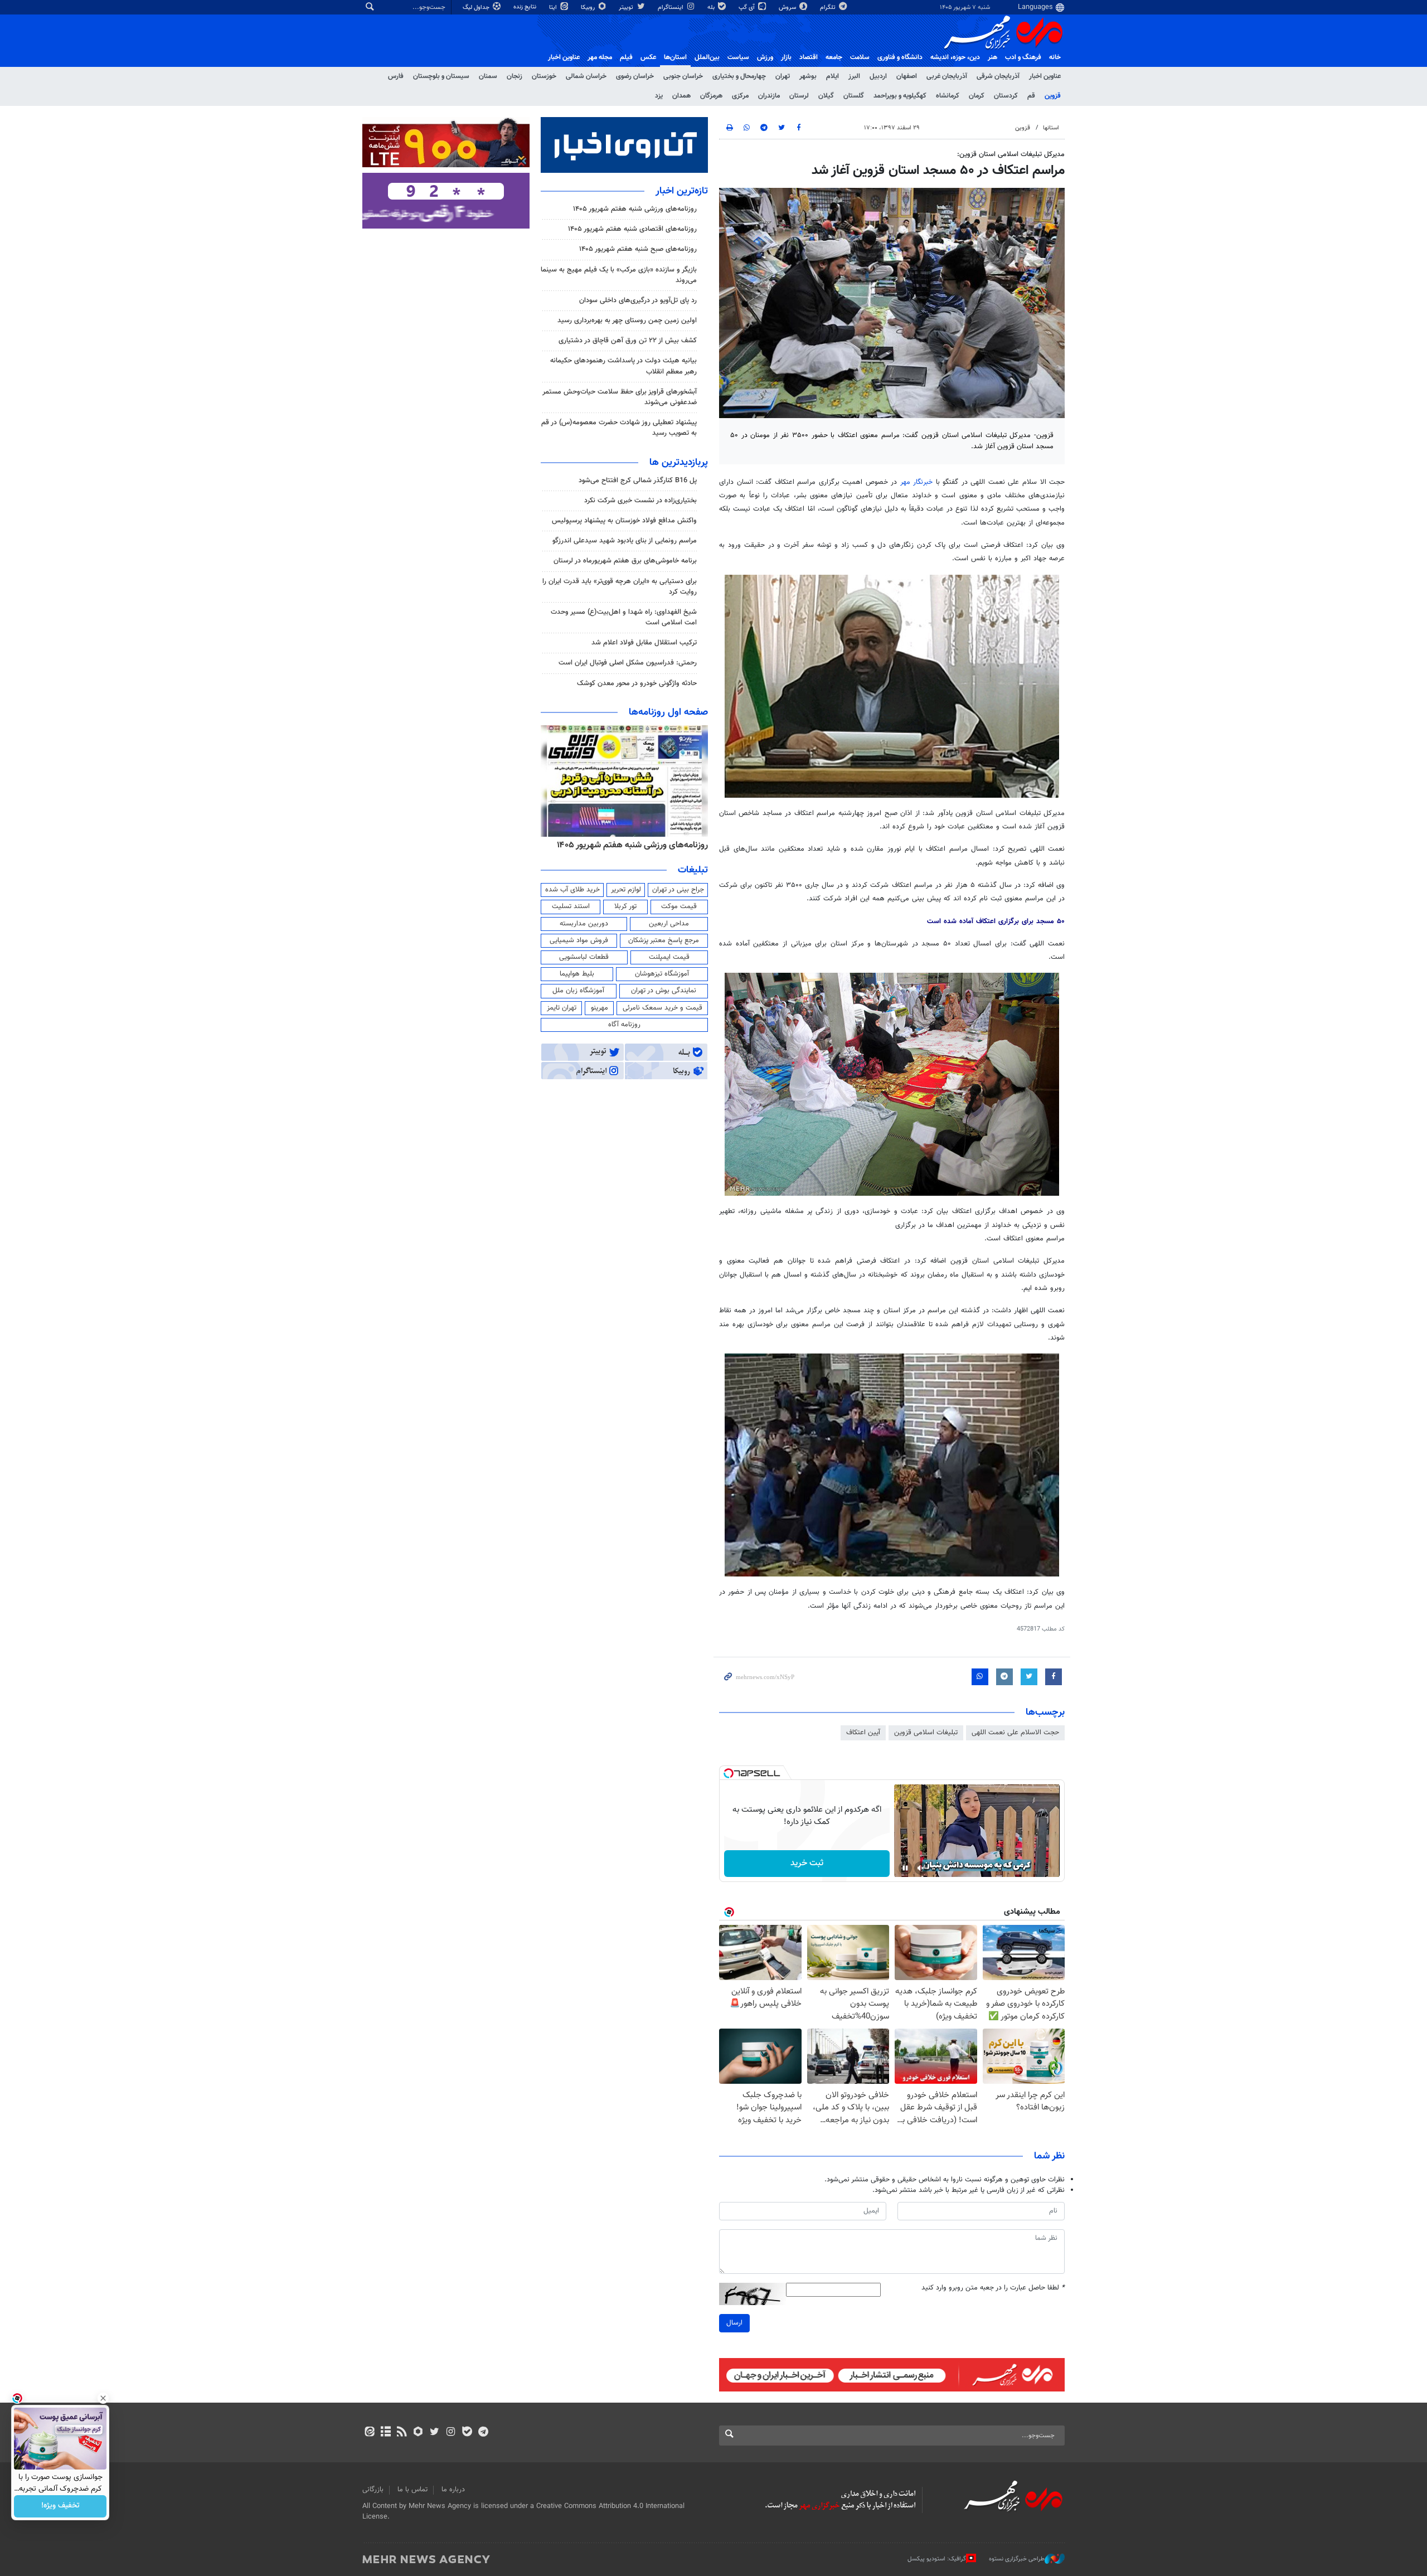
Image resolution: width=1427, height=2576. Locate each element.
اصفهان (907, 76)
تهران (783, 76)
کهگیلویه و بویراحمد (900, 96)
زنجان (515, 76)
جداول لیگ (477, 8)
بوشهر (808, 76)
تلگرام (829, 8)
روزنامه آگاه (624, 1025)
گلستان (854, 96)
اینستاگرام (671, 8)
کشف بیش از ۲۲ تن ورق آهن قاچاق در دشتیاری (628, 341)
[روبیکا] (418, 2433)
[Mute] (921, 1868)
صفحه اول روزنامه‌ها (668, 712)
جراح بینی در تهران (678, 890)
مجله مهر (600, 57)
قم (1031, 96)
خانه (1055, 57)
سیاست (738, 57)
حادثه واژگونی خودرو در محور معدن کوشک (637, 683)
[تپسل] (729, 1773)
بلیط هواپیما (577, 974)
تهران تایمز (562, 1008)
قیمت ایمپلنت (669, 957)
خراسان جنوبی (683, 76)
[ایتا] (369, 2433)
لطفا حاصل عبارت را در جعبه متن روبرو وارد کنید (993, 2288)
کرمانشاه (948, 96)
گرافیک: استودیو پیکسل (937, 2559)
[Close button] (103, 2398)
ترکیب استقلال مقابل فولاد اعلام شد (644, 643)
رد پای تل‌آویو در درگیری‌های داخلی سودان (638, 300)
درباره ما (453, 2490)
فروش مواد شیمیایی (579, 940)
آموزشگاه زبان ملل (578, 991)
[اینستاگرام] (451, 2433)
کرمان (977, 96)
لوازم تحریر (626, 890)
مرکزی (740, 96)
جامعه (834, 57)
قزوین (1053, 96)
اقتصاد (809, 57)
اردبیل (878, 76)
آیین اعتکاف (863, 1733)
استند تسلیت (571, 906)
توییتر (627, 8)
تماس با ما (412, 2490)
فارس (396, 76)
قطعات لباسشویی (584, 957)
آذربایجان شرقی (998, 76)
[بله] (467, 2433)
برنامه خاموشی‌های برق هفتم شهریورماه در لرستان (625, 561)
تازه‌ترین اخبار (682, 191)
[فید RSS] (402, 2433)
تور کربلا (625, 906)
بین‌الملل (707, 57)
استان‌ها (675, 57)
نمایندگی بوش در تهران (664, 991)
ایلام (833, 76)
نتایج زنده (526, 7)
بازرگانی (373, 2490)
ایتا (554, 8)
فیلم (626, 57)
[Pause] (905, 1868)
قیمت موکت (679, 906)
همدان (681, 96)
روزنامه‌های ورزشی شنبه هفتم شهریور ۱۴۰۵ (635, 209)
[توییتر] (435, 2433)
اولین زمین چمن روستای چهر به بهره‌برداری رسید (627, 321)
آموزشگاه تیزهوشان (662, 974)
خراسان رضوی (635, 76)
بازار (786, 57)
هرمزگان (711, 96)
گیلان (826, 96)
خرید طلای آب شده (572, 890)
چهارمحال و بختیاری (739, 76)
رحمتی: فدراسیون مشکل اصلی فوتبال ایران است (628, 663)
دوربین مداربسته (584, 924)
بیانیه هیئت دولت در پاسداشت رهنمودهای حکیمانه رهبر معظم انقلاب (623, 366)
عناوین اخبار (1045, 76)
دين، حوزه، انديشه (955, 57)
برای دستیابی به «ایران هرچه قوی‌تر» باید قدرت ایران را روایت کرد (620, 587)
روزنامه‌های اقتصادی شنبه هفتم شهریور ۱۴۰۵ (632, 229)
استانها (1051, 128)
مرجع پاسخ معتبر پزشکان (664, 940)
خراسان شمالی (586, 76)
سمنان (488, 76)
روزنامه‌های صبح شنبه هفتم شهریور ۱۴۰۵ (638, 249)
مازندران (769, 96)
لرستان (799, 96)
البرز (854, 76)
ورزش (765, 57)
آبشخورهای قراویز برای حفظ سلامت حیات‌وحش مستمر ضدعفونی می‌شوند (620, 397)
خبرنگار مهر (918, 482)
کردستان (1006, 96)
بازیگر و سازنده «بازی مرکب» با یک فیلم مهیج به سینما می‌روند (619, 275)
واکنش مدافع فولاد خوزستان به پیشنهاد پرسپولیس (624, 521)
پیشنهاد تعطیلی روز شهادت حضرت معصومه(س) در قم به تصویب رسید (619, 428)
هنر (992, 57)
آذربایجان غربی (947, 76)
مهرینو (600, 1008)
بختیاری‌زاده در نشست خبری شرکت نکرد (640, 501)
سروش (788, 8)
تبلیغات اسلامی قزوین (926, 1733)
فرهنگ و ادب (1023, 57)
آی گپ (748, 8)
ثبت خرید (807, 1863)
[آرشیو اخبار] (385, 2433)
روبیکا (589, 8)
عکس (648, 57)
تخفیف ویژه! (60, 2506)
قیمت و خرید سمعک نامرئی (662, 1008)
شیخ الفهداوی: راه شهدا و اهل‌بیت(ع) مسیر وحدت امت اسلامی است (624, 617)
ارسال (734, 2323)
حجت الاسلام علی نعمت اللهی (1015, 1733)
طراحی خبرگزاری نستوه (1017, 2559)
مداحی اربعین (669, 924)
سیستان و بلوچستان (441, 76)
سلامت (860, 57)
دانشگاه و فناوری (900, 57)
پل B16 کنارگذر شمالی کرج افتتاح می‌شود (638, 481)
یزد (659, 96)
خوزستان (544, 76)
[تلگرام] (483, 2433)
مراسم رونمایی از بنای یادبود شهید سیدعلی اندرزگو (625, 541)
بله (712, 8)
